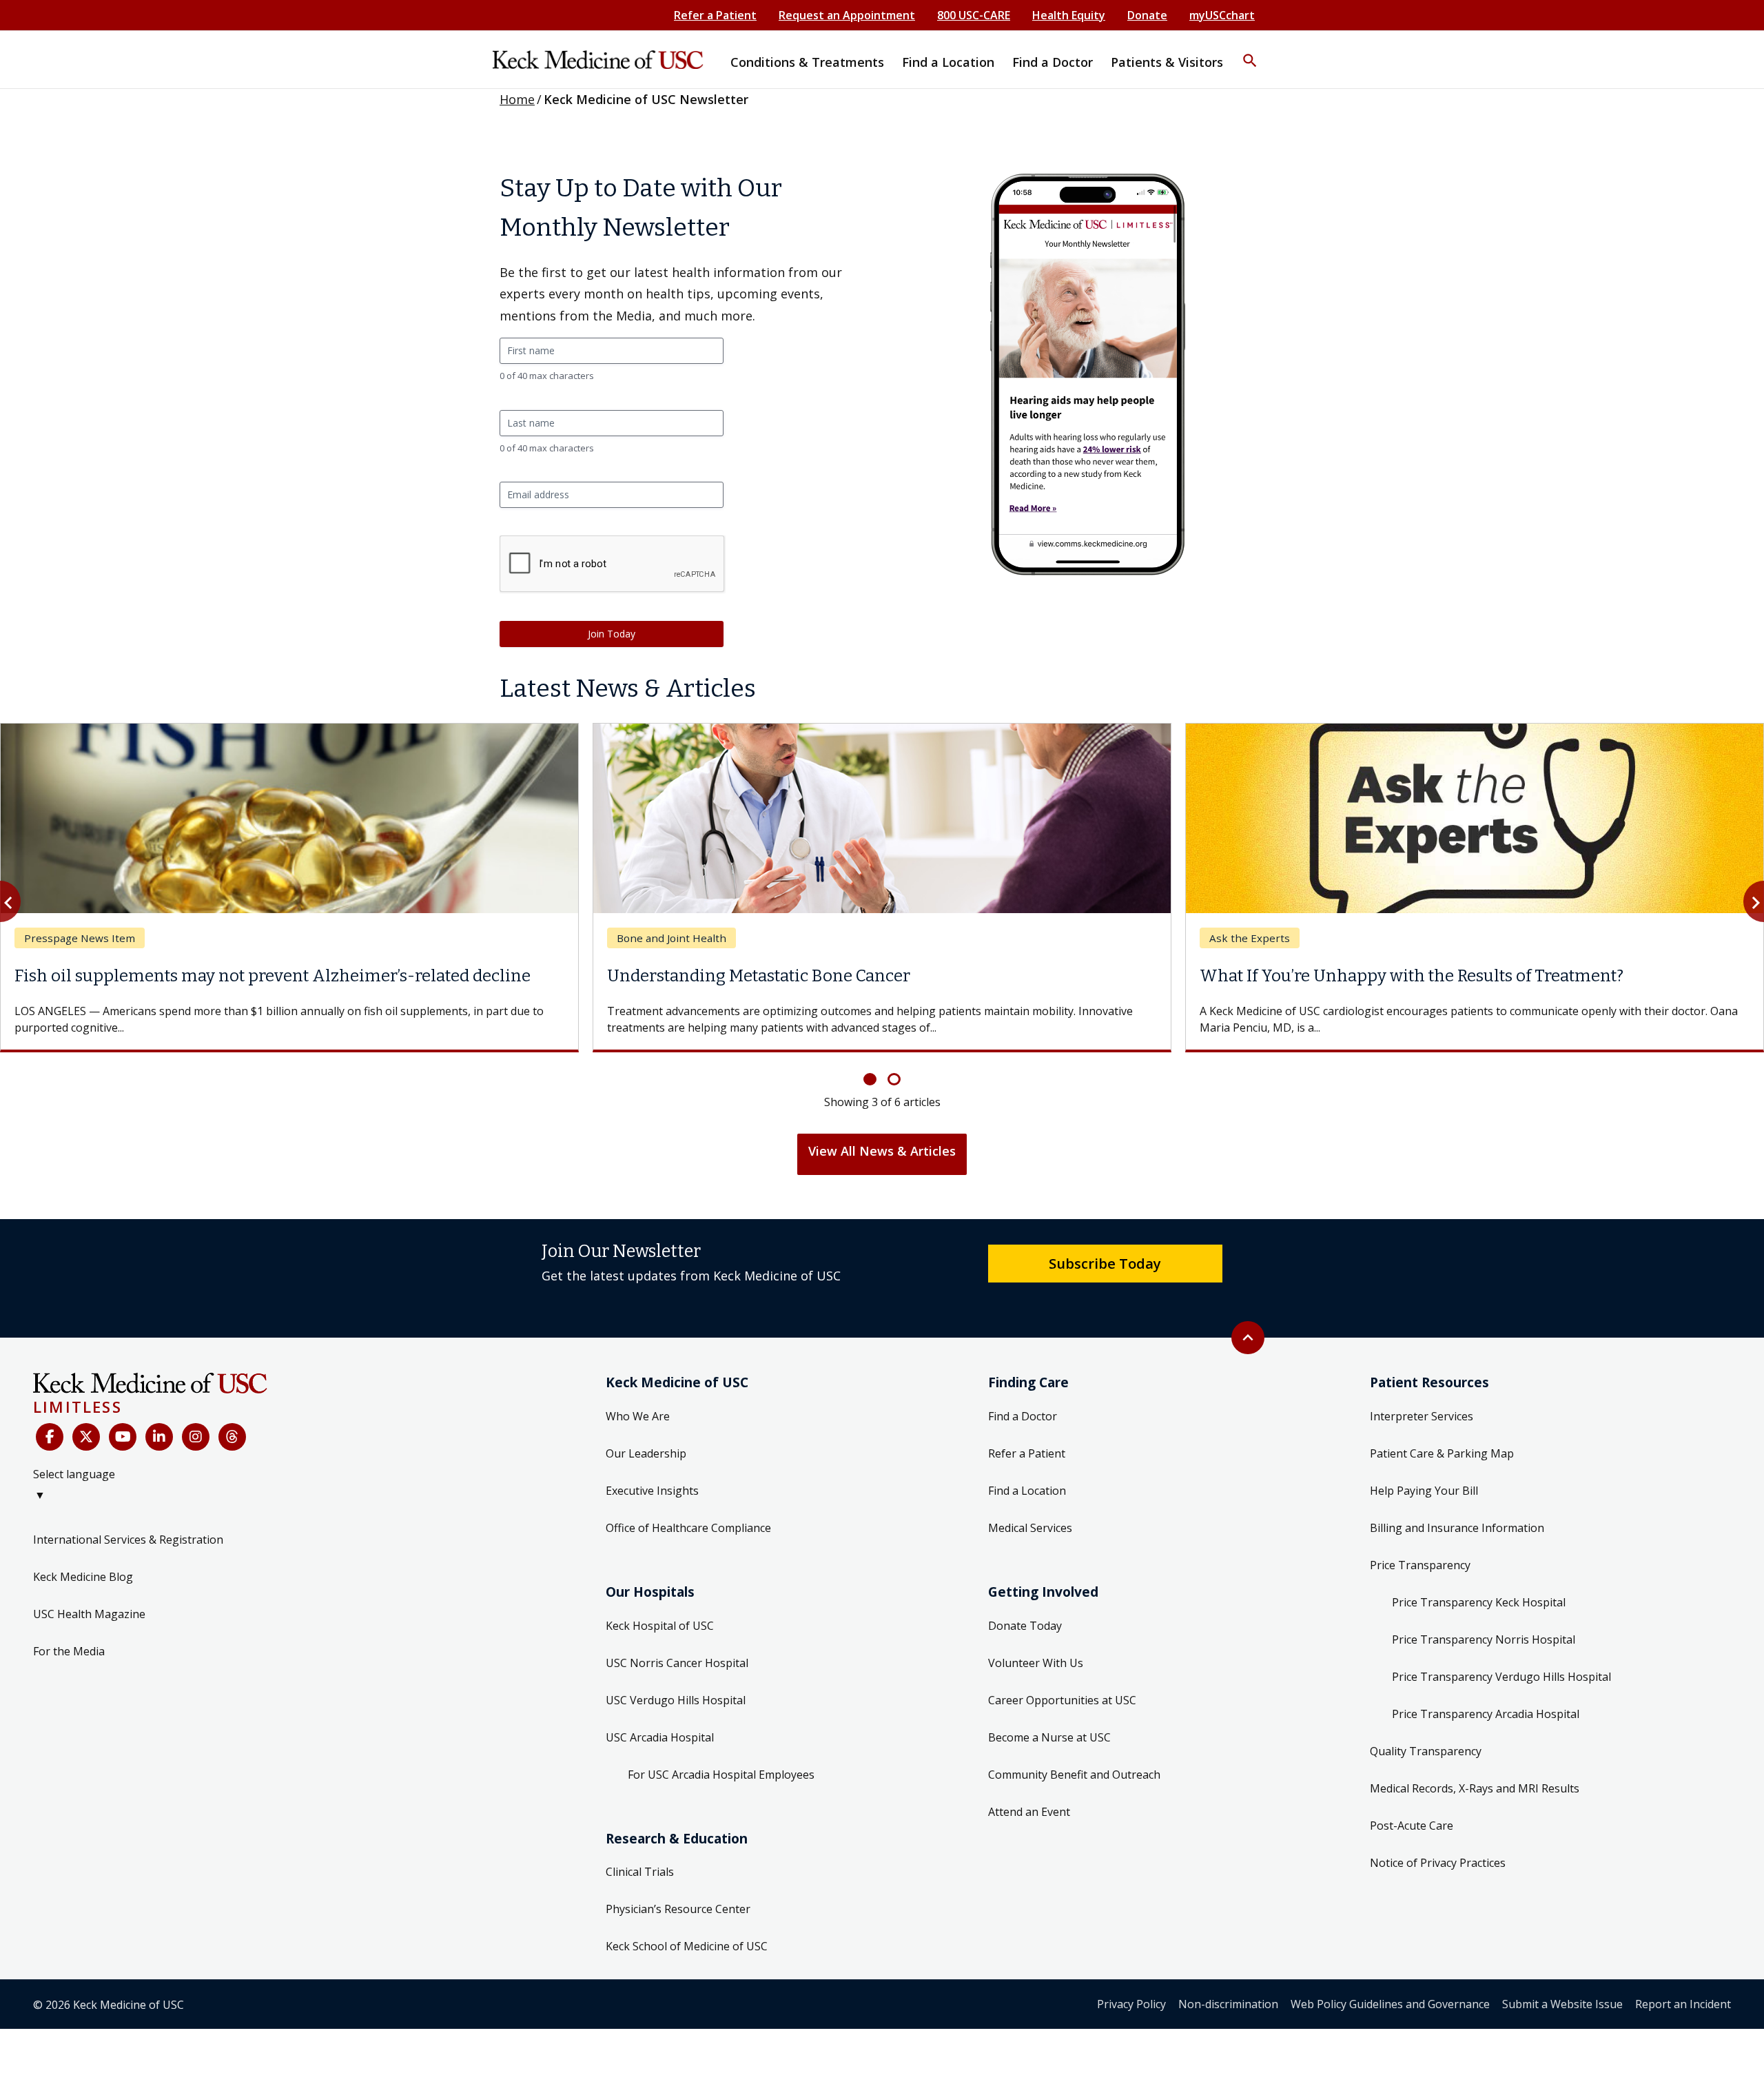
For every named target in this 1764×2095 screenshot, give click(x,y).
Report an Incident (1683, 2004)
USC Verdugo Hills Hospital (676, 1700)
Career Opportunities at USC (1062, 1700)
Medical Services (1030, 1528)
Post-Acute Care (1412, 1826)
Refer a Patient (715, 15)
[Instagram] (196, 1437)
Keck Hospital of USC (660, 1626)
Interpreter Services (1422, 1416)
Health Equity (1069, 15)
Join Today (612, 634)
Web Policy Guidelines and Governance (1390, 2004)
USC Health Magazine (89, 1614)
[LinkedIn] (159, 1437)
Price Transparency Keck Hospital (1479, 1602)
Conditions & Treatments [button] (807, 62)
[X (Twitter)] (86, 1437)
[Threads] (232, 1437)
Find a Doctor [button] (1053, 62)
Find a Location (1027, 1491)
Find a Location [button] (948, 62)
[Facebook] (50, 1437)
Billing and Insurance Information (1457, 1528)
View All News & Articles (882, 1151)
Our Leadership (646, 1453)
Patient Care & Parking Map (1442, 1453)
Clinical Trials (640, 1872)
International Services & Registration (128, 1540)
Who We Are (638, 1416)
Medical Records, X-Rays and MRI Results (1475, 1788)
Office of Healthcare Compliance (688, 1528)
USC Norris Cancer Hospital (677, 1663)
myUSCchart (1222, 15)
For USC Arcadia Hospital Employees (721, 1775)
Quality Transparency (1426, 1751)
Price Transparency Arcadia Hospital (1486, 1714)
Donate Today (1025, 1626)
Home (517, 99)
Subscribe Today (1105, 1263)
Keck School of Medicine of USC (687, 1946)
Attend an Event (1029, 1812)
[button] (1250, 52)
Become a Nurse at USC (1049, 1737)
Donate (1147, 15)
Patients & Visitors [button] (1167, 62)
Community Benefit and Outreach (1074, 1775)
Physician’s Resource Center (678, 1909)
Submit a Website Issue (1562, 2004)
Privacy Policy (1131, 2004)
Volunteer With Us (1036, 1663)
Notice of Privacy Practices (1438, 1863)
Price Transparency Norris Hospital (1484, 1639)
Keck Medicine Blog (83, 1577)
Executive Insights (652, 1491)
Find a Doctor (1023, 1416)
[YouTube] (123, 1437)
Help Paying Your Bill (1424, 1491)
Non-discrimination (1228, 2004)
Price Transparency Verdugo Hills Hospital (1501, 1677)
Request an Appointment (847, 15)
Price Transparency (1420, 1565)
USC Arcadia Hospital (660, 1737)
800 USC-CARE (974, 15)
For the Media (69, 1651)
